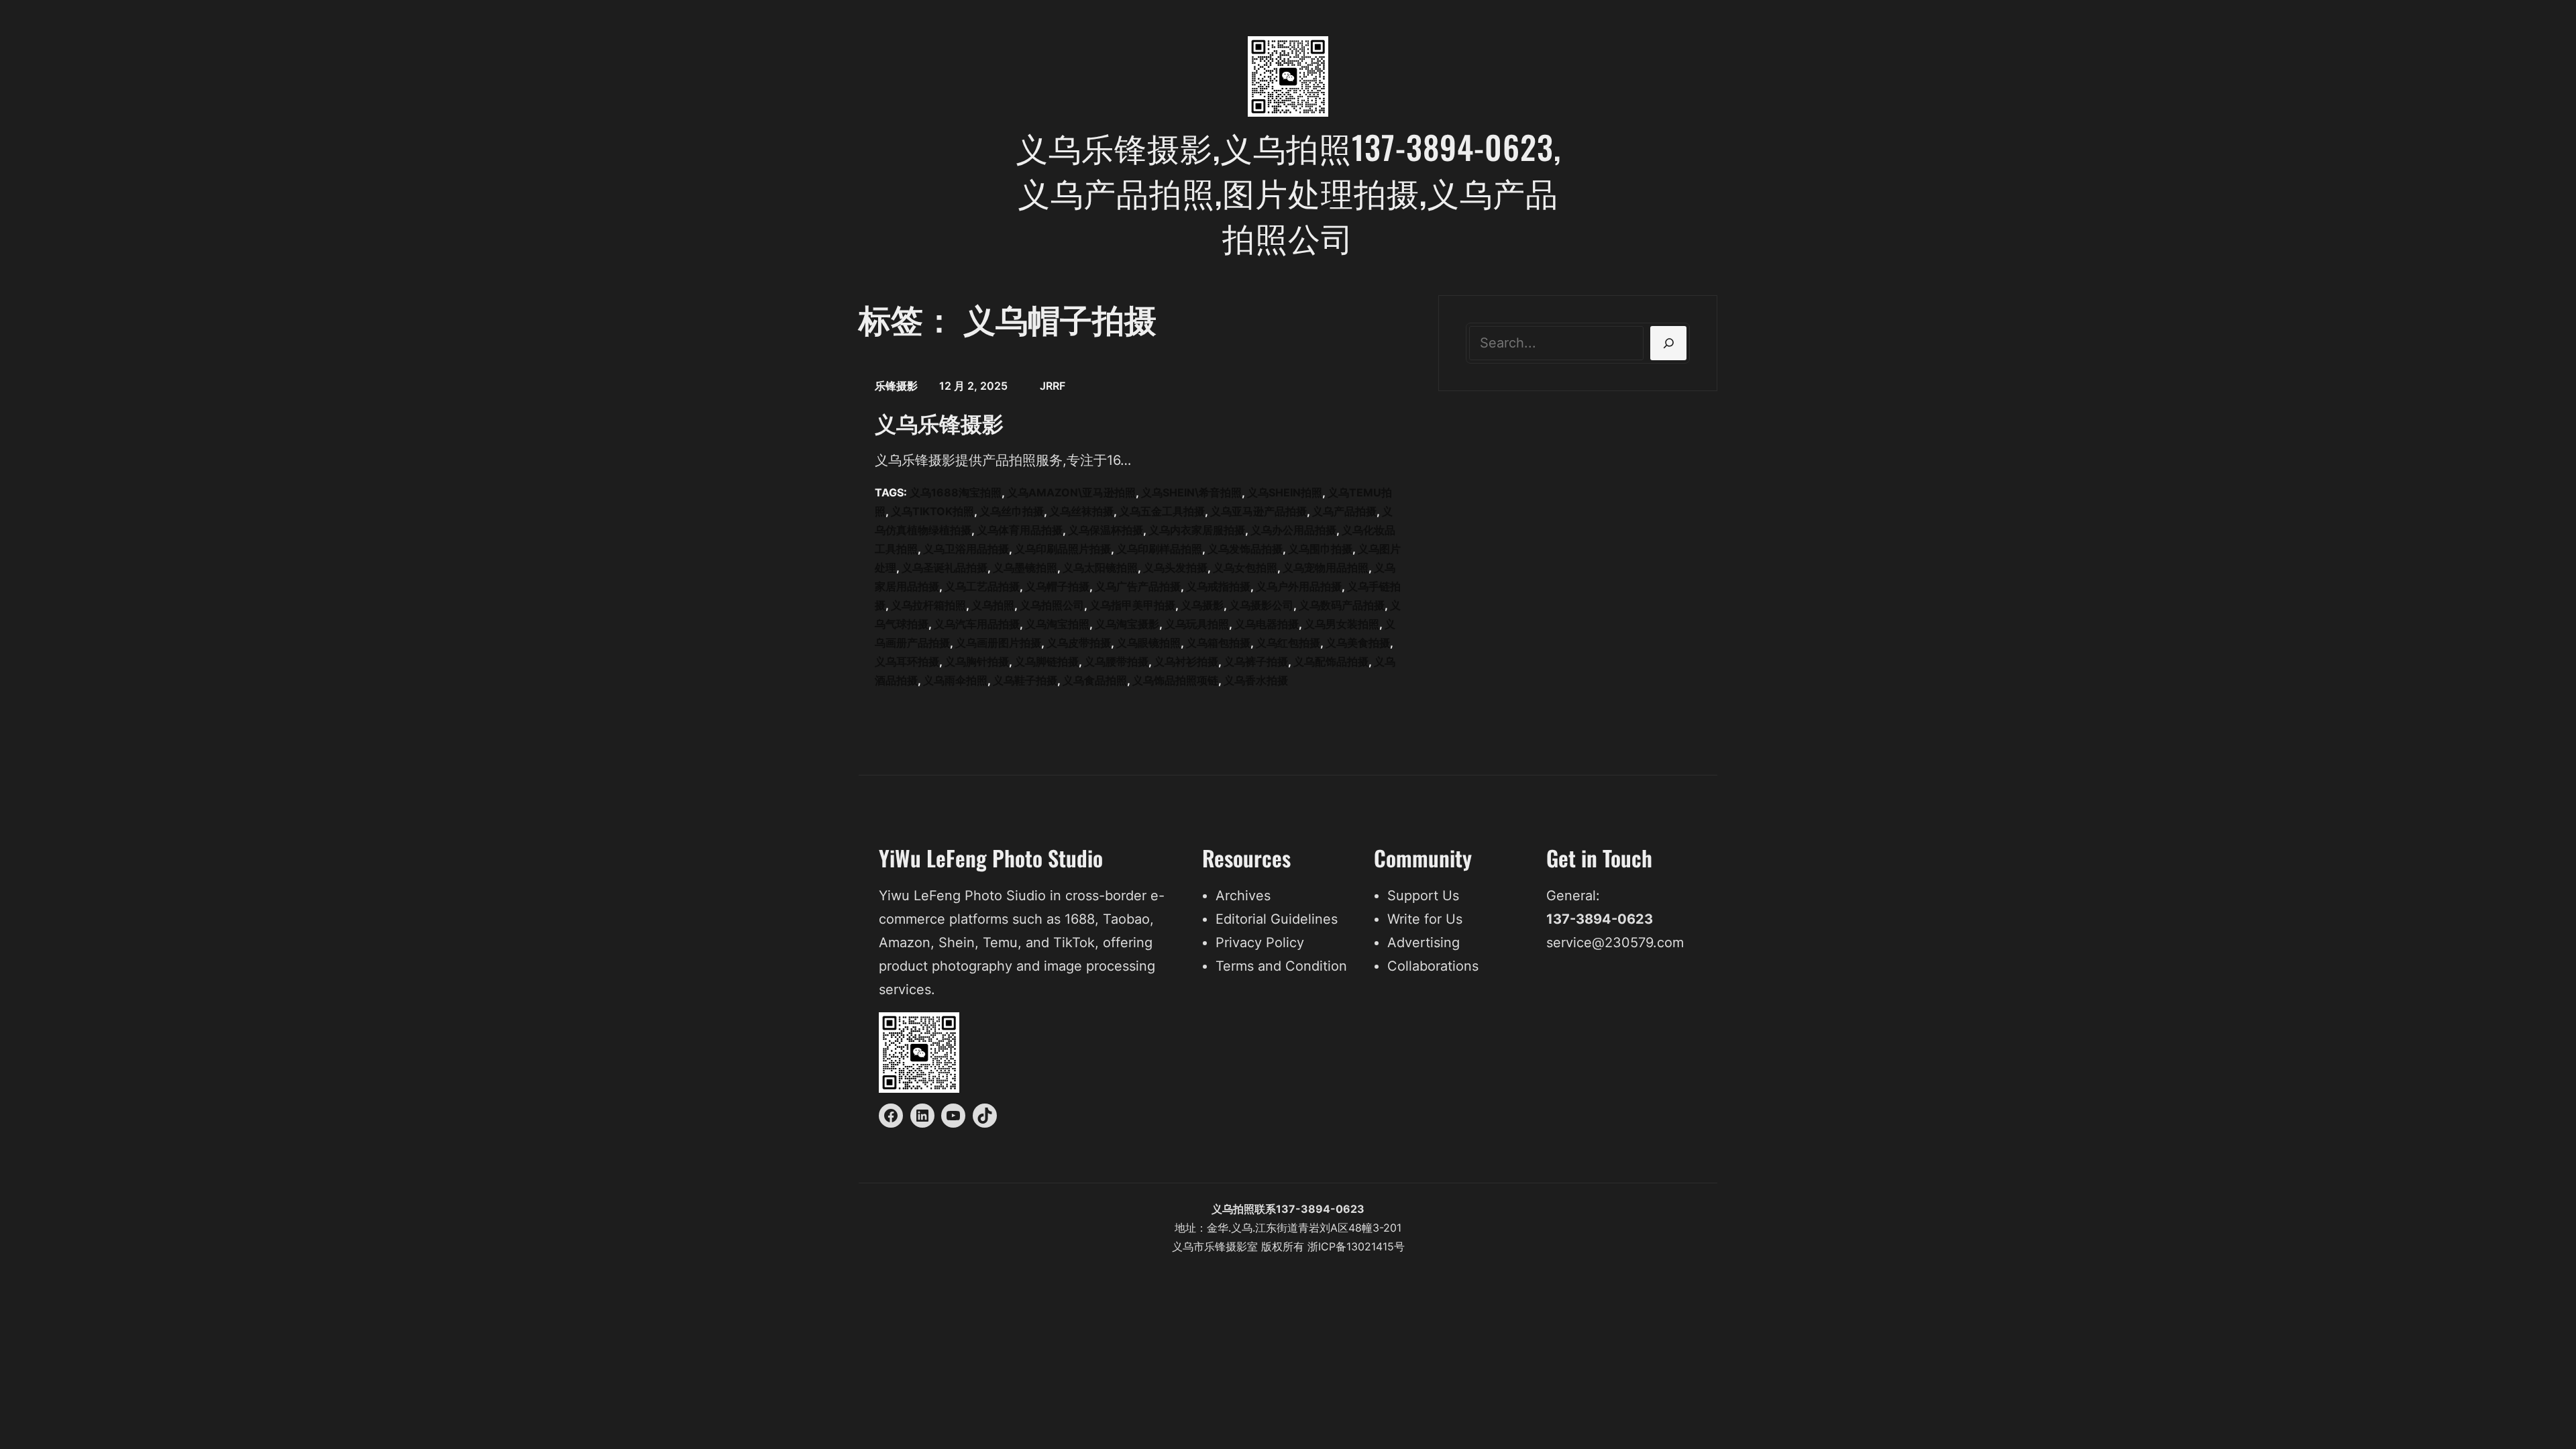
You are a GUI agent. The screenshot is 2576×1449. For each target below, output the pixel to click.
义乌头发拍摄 (1175, 568)
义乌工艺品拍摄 (982, 586)
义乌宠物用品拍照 (1326, 568)
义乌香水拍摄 (1256, 680)
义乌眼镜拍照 (1148, 643)
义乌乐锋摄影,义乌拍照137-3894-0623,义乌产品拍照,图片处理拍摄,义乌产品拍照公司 (1288, 192)
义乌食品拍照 (1095, 680)
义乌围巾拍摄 (1320, 549)
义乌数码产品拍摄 (1342, 605)
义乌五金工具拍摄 (1162, 511)
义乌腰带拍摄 (1116, 661)
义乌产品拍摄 (1344, 511)
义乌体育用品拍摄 (1020, 530)
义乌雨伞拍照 (955, 680)
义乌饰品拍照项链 (1175, 680)
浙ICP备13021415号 (1356, 1246)
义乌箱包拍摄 (1218, 643)
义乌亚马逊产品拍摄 (1258, 511)
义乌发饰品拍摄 (1245, 549)
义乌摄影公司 (1261, 605)
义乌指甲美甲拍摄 (1132, 605)
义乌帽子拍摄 (1057, 586)
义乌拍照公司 (1052, 605)
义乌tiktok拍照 (932, 511)
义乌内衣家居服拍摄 (1197, 530)
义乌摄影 (1202, 605)
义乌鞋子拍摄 (1025, 680)
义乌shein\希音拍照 (1191, 492)
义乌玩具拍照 (1197, 624)
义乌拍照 (993, 605)
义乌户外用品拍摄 (1299, 586)
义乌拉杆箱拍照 (928, 605)
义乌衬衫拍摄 (1186, 661)
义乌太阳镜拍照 (1100, 568)
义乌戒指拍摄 (1218, 586)
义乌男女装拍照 (1342, 624)
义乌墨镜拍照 (1025, 568)
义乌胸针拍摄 (977, 661)
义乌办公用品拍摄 (1293, 530)
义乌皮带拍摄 (1079, 643)
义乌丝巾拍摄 (1012, 511)
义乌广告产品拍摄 (1138, 586)
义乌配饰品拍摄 (1331, 661)
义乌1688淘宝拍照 (956, 492)
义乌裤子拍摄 (1256, 661)
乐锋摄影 (896, 386)
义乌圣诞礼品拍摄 (945, 568)
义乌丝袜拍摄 (1081, 511)
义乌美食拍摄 (1358, 643)
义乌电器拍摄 (1267, 624)
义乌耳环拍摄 (907, 661)
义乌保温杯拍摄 (1106, 530)
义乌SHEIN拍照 (1285, 492)
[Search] (1668, 343)
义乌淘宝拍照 (1057, 624)
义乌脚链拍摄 (1046, 661)
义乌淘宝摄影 (1127, 624)
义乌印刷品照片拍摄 (1063, 549)
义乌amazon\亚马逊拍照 (1071, 492)
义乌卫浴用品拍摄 (966, 549)
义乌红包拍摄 (1288, 643)
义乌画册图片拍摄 (998, 643)
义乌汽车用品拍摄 (977, 624)
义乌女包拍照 (1245, 568)
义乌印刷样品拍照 (1159, 549)
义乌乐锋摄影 (939, 423)
